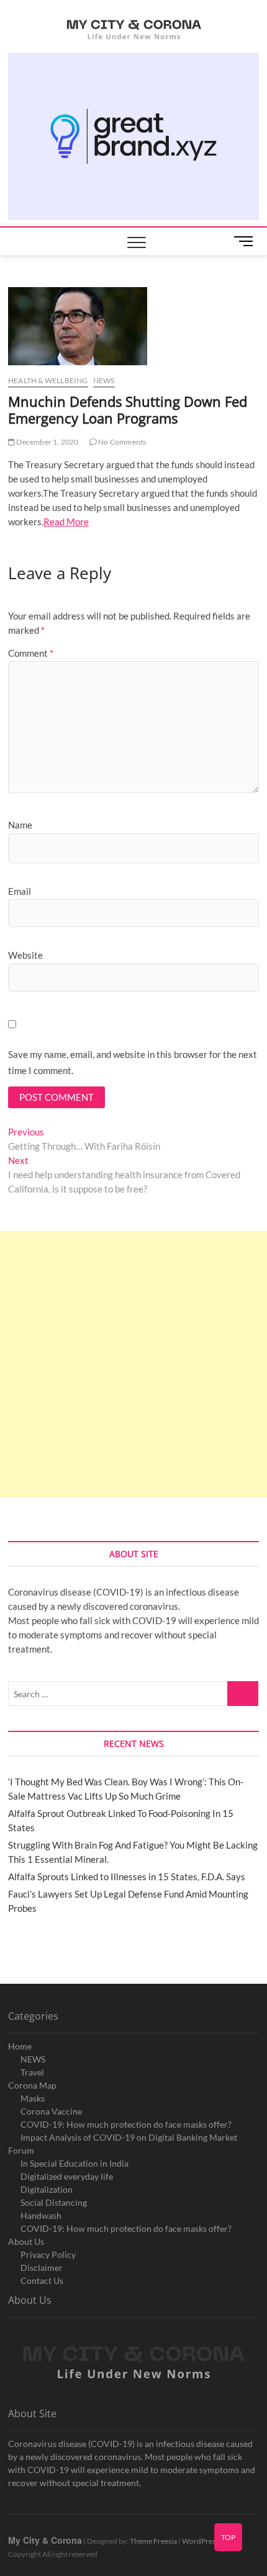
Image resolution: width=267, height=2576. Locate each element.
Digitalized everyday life (67, 2176)
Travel (32, 2072)
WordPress (200, 2541)
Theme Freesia (153, 2541)
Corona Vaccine (51, 2111)
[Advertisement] (133, 1364)
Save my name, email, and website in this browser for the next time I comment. (133, 1062)
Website (25, 955)
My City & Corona (45, 2540)
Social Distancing (54, 2202)
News (104, 380)
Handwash (41, 2215)
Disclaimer (42, 2267)
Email (20, 891)
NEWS (33, 2059)
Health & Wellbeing (48, 380)
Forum (21, 2150)
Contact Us (42, 2281)
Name (20, 825)
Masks (33, 2098)
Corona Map (32, 2085)
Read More (66, 522)
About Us (26, 2241)
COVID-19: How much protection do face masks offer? (126, 2124)
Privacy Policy (48, 2254)
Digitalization (47, 2189)
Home (20, 2046)
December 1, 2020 (47, 442)
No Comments (121, 442)
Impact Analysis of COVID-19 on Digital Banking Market (129, 2137)
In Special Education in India (75, 2163)
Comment (31, 653)
